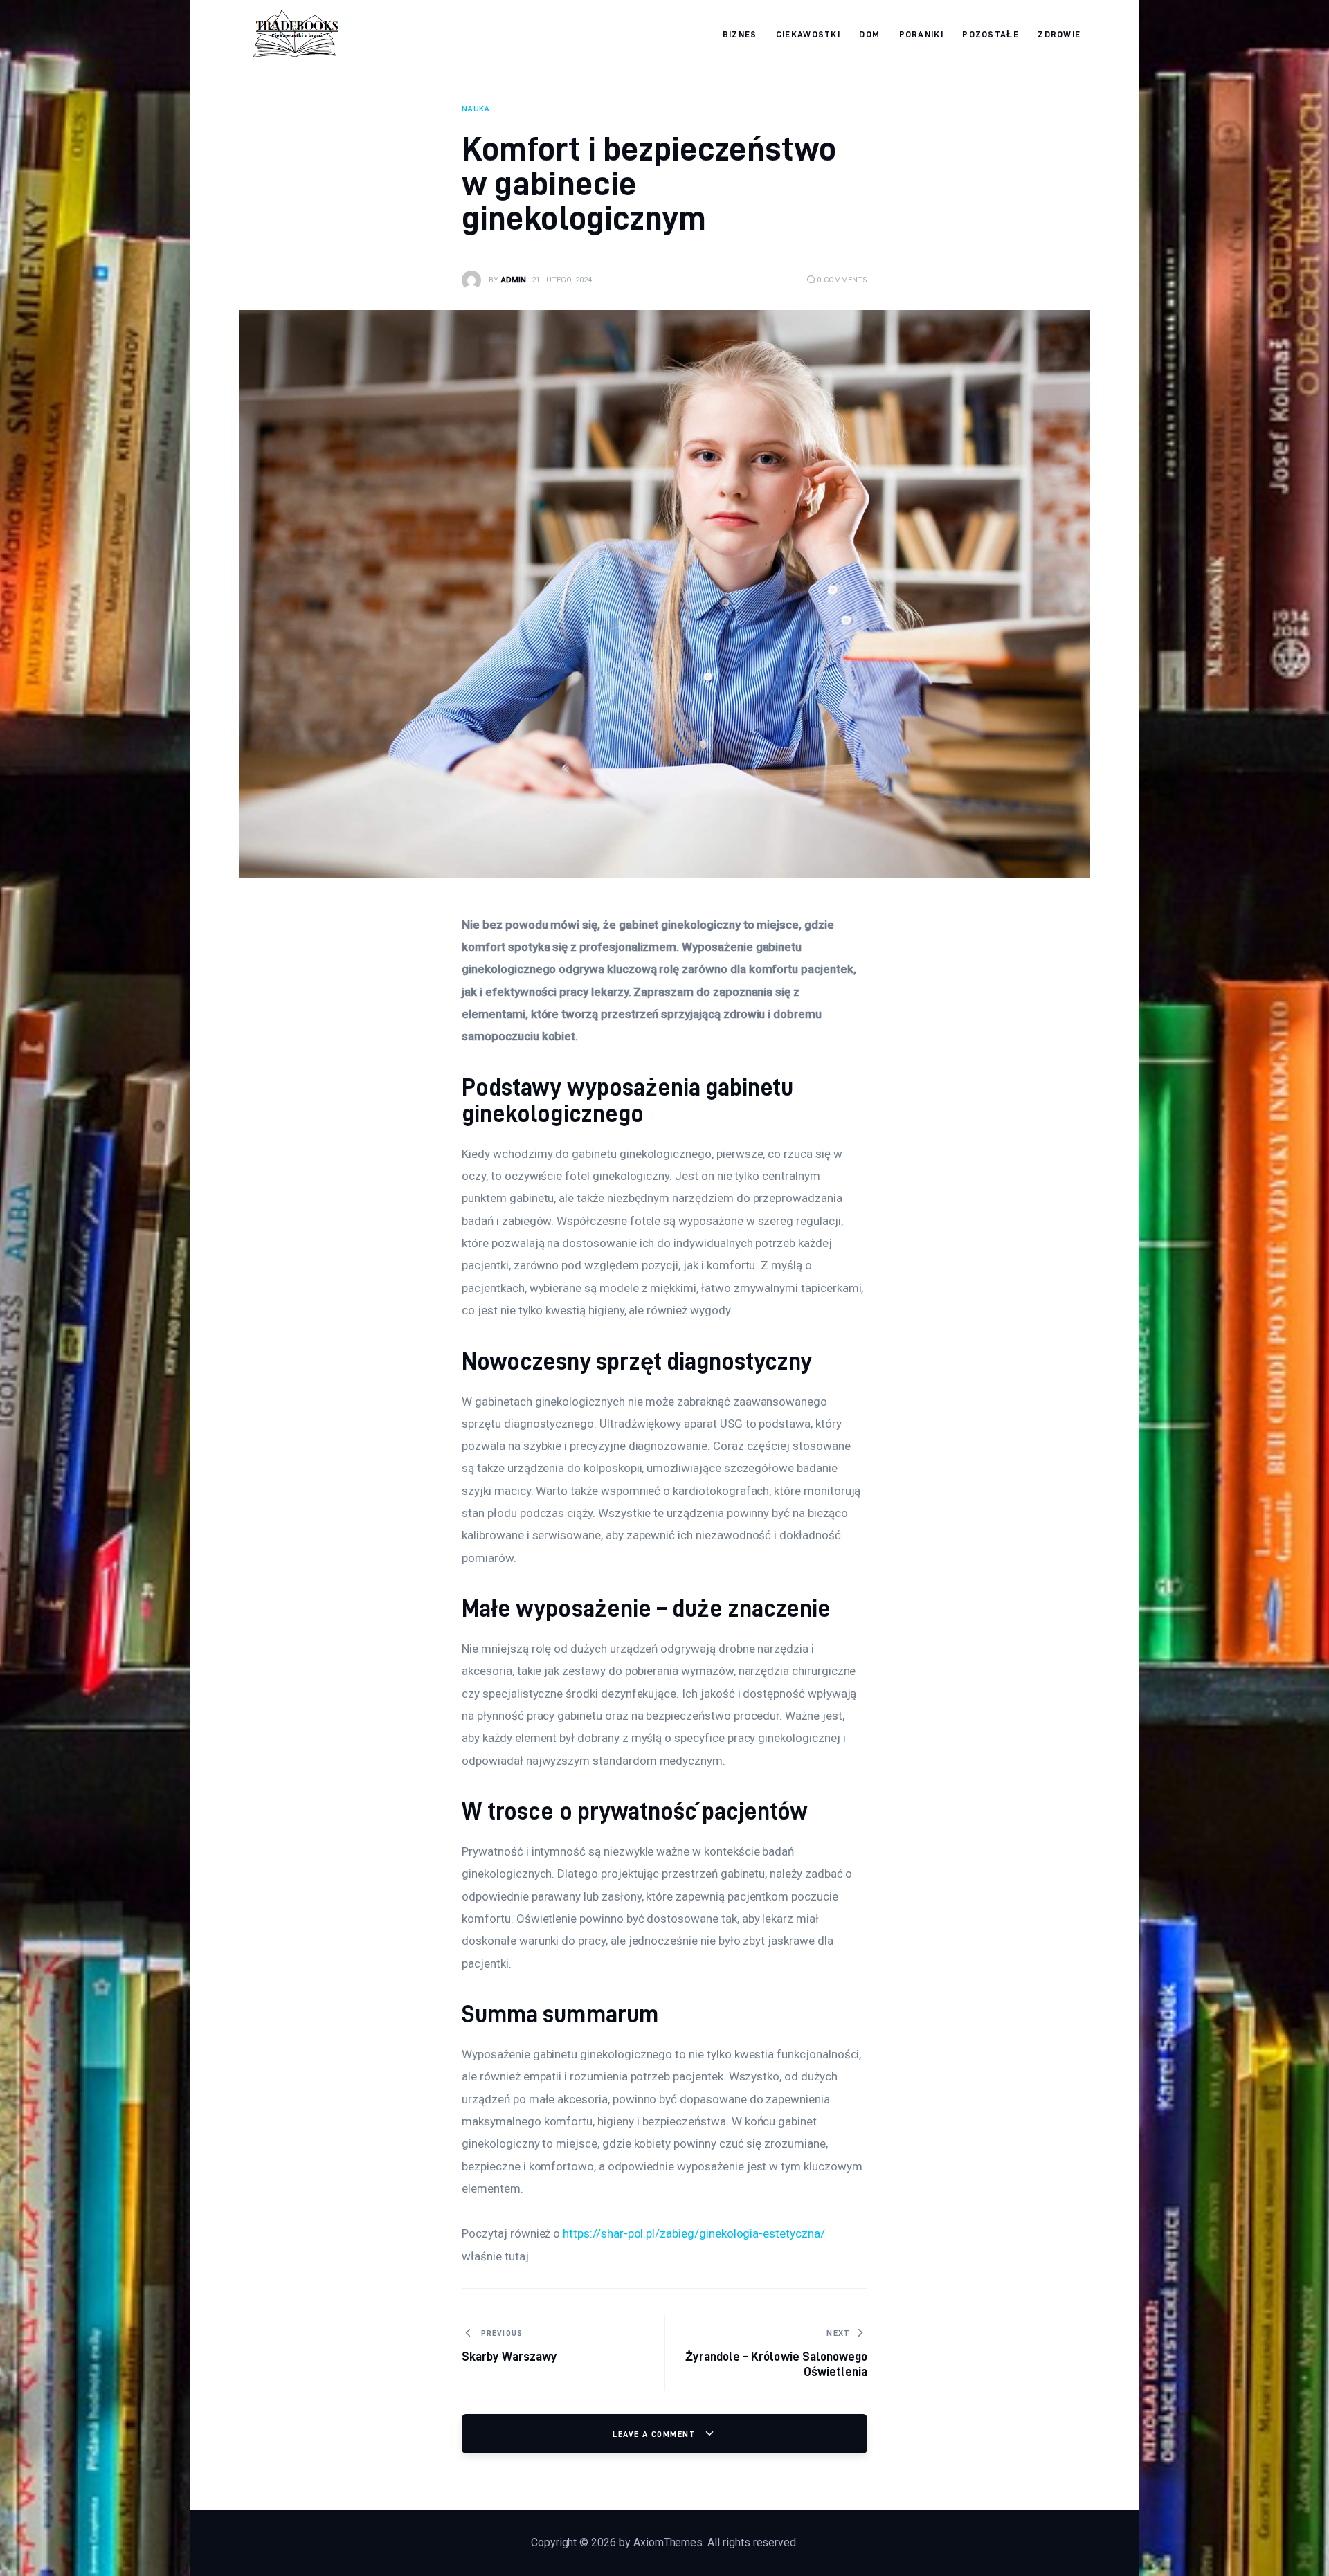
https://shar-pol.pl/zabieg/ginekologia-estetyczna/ (694, 2233)
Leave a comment (656, 2434)
